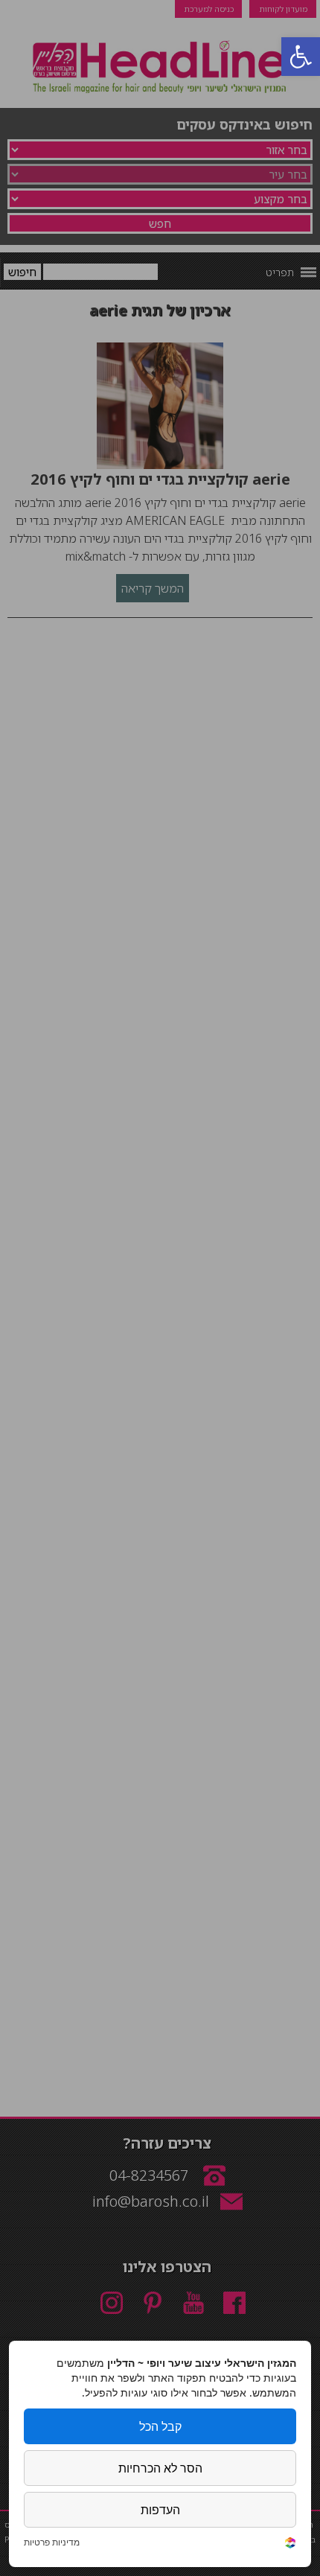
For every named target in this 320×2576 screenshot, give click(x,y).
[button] (301, 57)
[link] (290, 2544)
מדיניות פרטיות (52, 2542)
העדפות (160, 2510)
